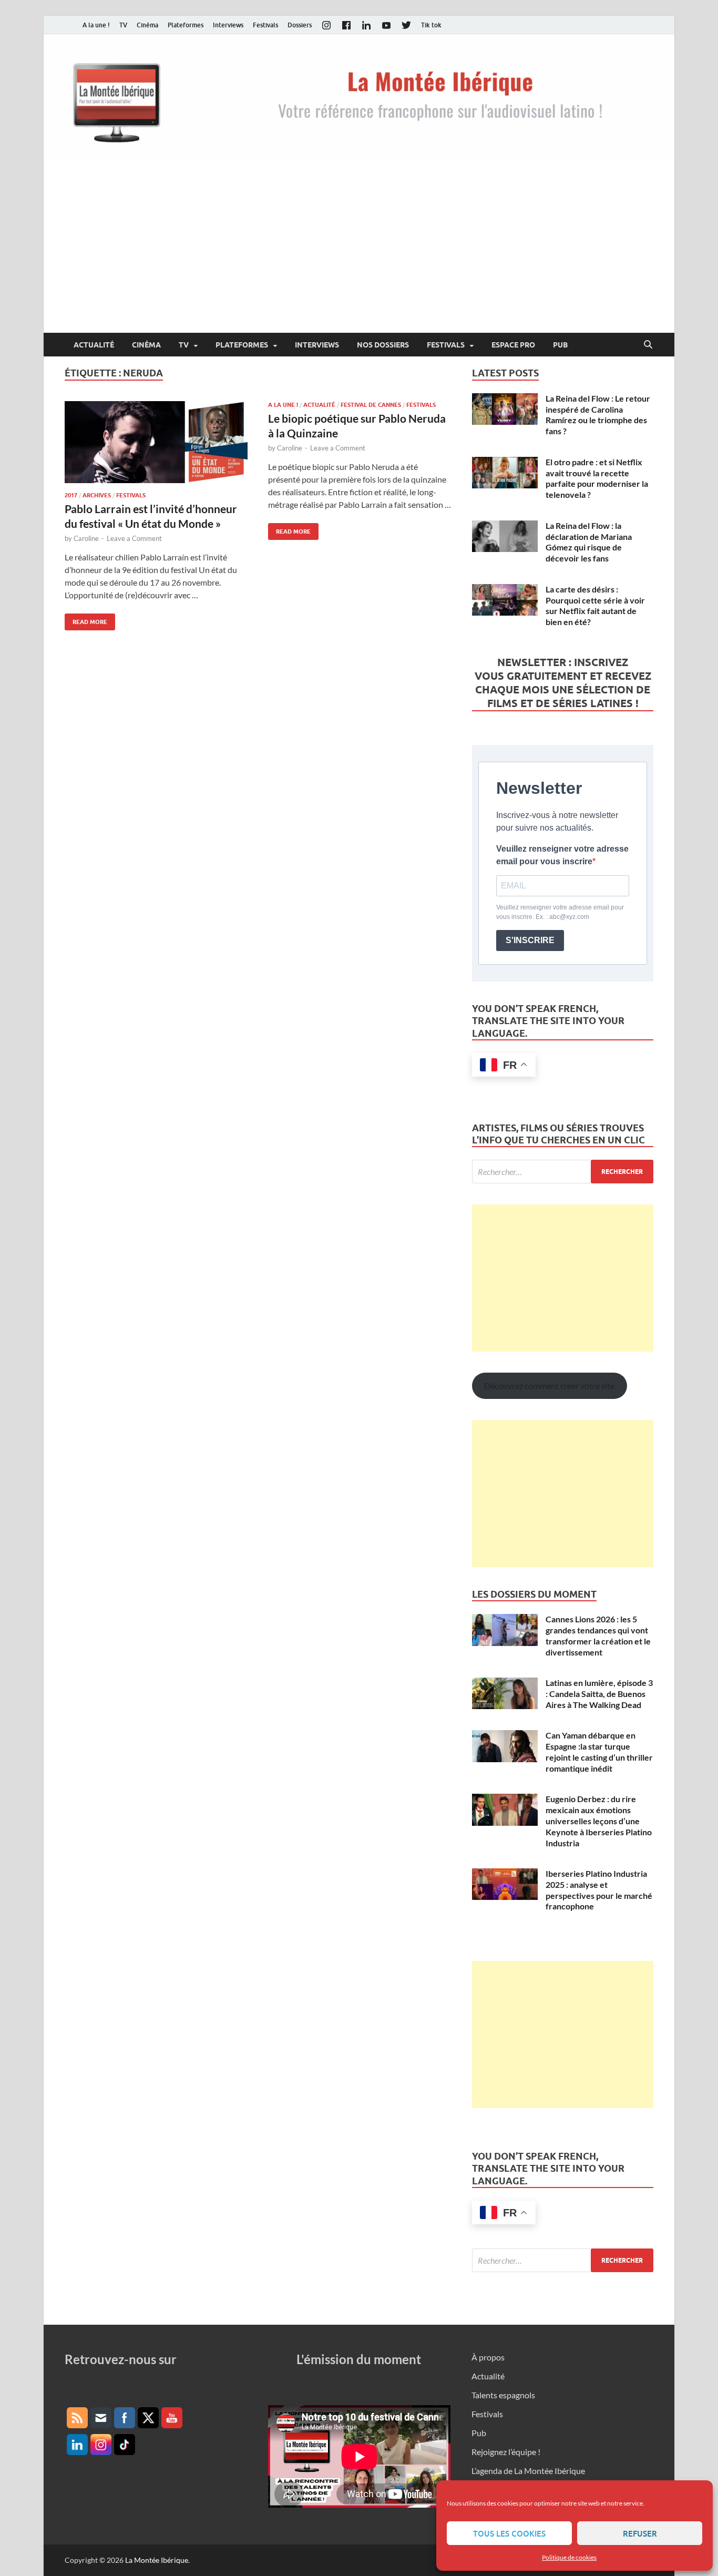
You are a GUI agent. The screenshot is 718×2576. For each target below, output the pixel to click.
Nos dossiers (383, 345)
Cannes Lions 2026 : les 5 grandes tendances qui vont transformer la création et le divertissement (598, 1635)
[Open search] (648, 345)
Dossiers (300, 25)
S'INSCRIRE (530, 940)
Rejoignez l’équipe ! (506, 2452)
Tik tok (431, 25)
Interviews (228, 25)
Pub (560, 345)
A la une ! (96, 25)
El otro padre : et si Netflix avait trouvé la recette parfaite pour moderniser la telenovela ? (597, 478)
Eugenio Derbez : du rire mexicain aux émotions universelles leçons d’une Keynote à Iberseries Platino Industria (599, 1821)
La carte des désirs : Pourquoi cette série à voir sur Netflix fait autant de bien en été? (595, 605)
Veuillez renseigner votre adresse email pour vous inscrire (562, 855)
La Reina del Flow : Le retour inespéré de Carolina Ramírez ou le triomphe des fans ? (598, 415)
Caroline (86, 538)
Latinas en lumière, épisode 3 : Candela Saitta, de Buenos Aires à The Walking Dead (599, 1694)
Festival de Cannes (371, 405)
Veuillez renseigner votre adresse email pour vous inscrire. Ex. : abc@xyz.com (560, 912)
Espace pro (513, 345)
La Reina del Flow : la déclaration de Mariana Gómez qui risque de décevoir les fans (589, 542)
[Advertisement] (359, 254)
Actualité (94, 345)
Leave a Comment (134, 538)
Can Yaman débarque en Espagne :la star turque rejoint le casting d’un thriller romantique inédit (599, 1751)
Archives (97, 495)
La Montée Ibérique (157, 2560)
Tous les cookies (509, 2533)
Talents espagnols (503, 2395)
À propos (488, 2357)
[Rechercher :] (563, 1172)
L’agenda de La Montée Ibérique (528, 2471)
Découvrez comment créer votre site (549, 1386)
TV (123, 25)
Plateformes (186, 25)
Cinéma (147, 25)
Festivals (265, 25)
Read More (86, 620)
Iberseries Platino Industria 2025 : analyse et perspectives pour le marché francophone (599, 1890)
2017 (71, 495)
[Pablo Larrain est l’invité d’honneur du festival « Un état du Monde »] (156, 442)
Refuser (640, 2533)
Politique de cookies (569, 2557)
